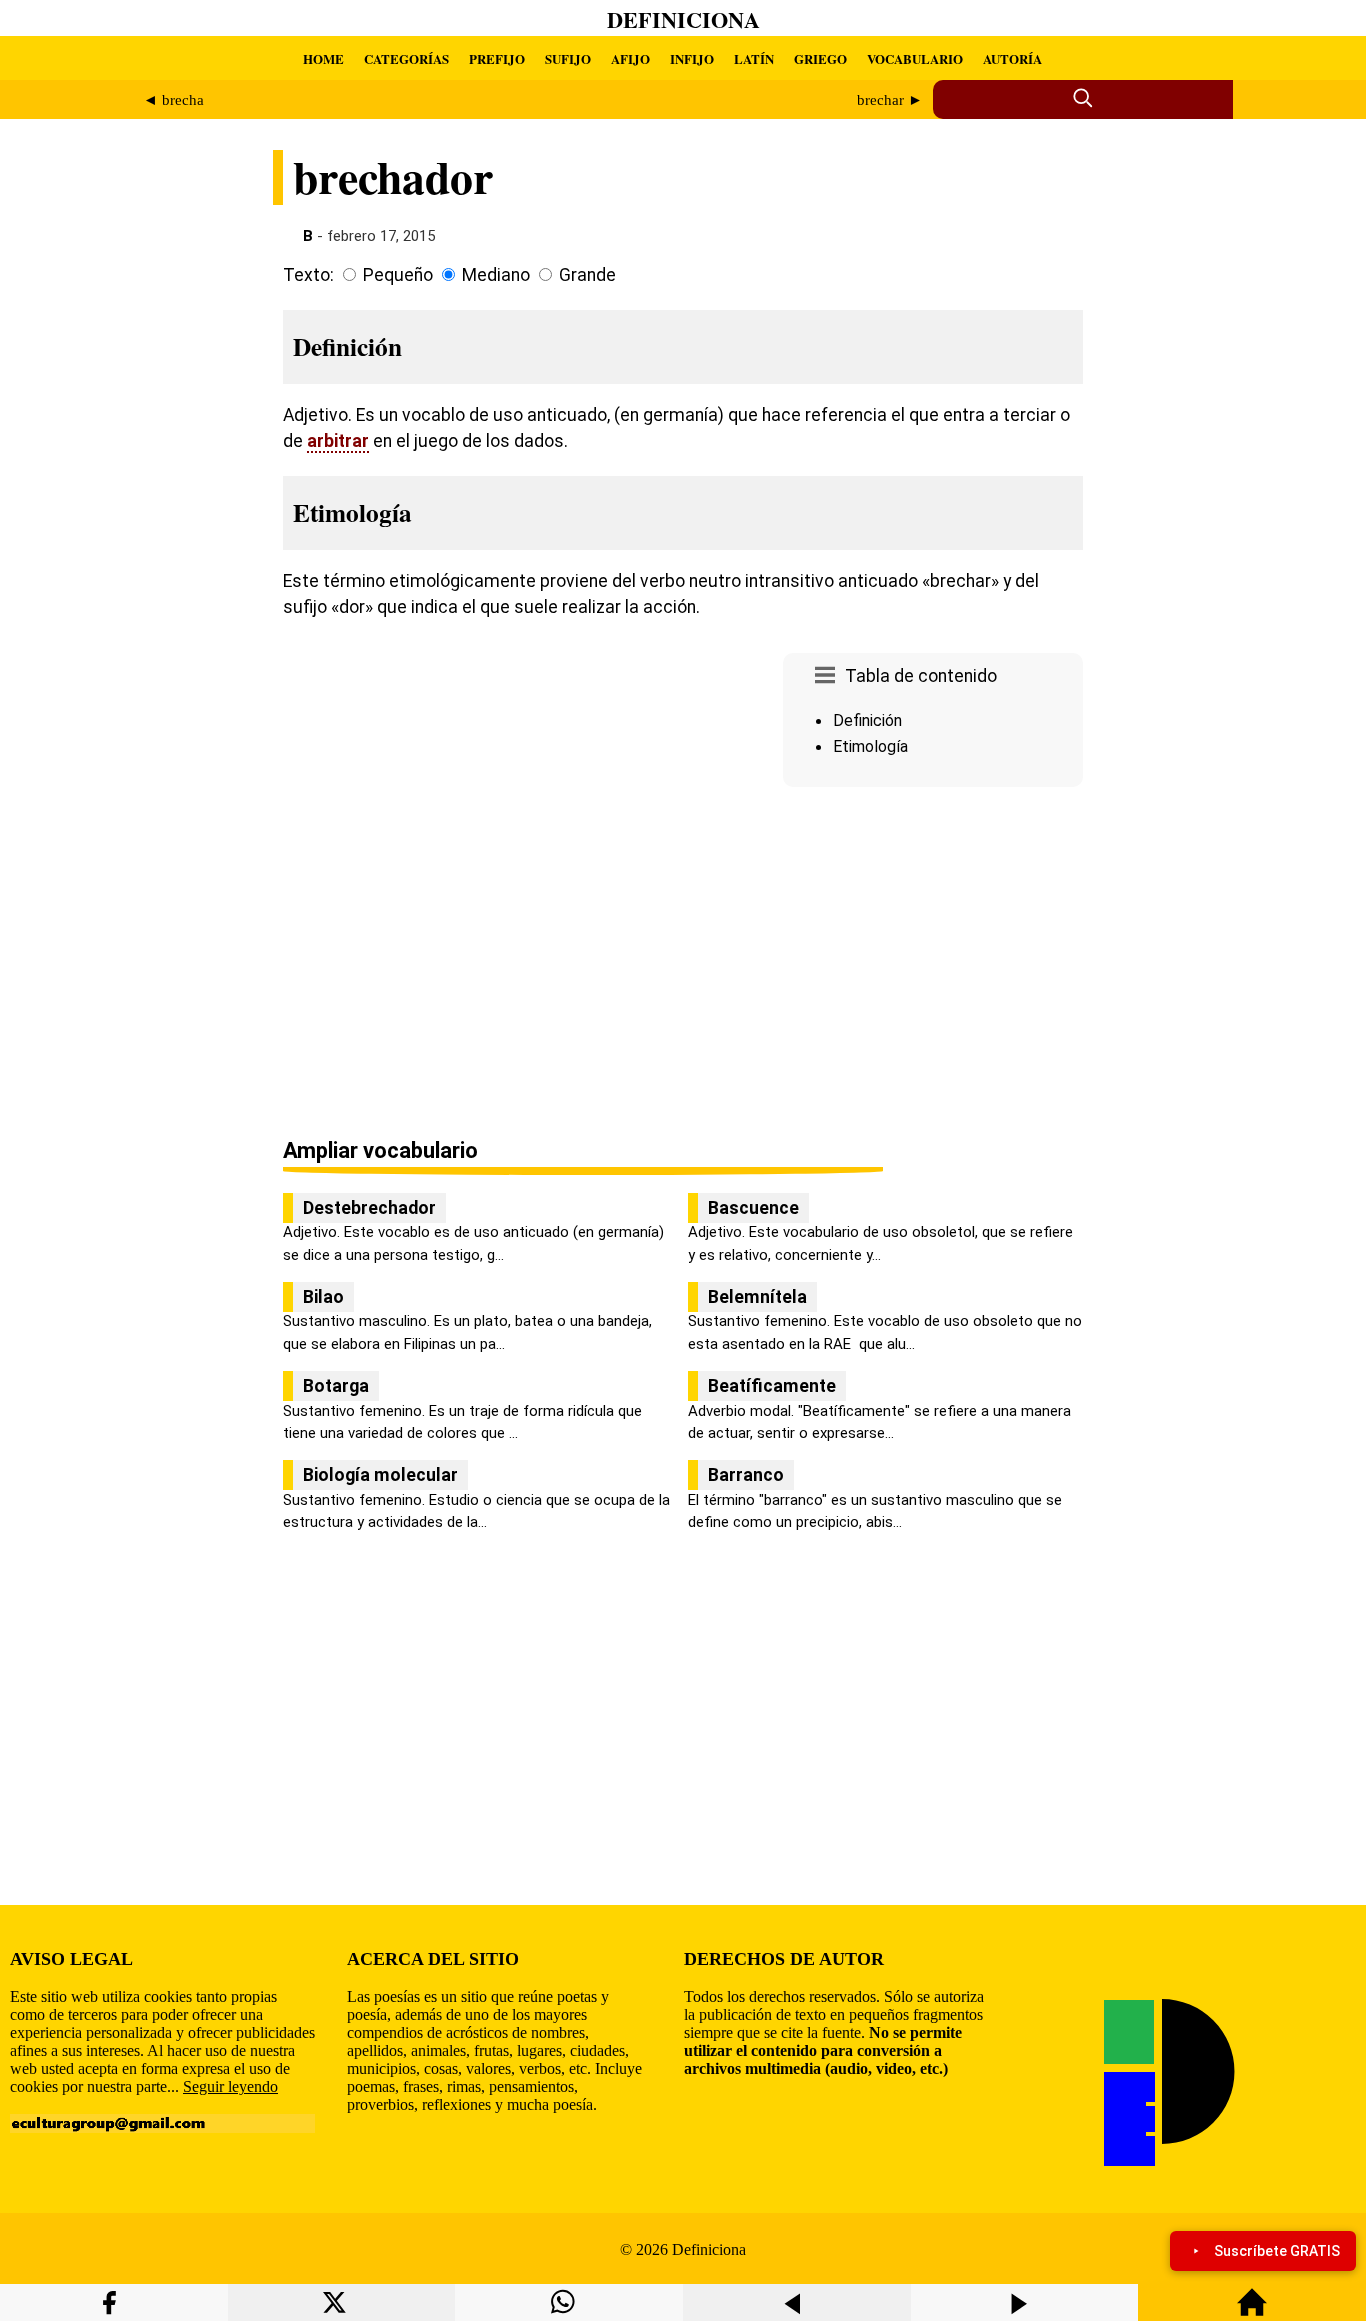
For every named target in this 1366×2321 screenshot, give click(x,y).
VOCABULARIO (915, 58)
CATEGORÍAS (406, 58)
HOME (323, 58)
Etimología (870, 746)
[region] (933, 964)
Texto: (308, 275)
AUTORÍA (1012, 58)
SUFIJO (568, 58)
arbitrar (338, 441)
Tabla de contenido (921, 676)
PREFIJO (497, 58)
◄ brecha (173, 100)
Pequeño (398, 275)
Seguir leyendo (230, 2086)
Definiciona (683, 19)
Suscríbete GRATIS (1277, 2251)
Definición (867, 720)
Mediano (496, 275)
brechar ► (890, 100)
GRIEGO (820, 58)
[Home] (1252, 2311)
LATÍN (754, 58)
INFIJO (692, 58)
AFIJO (630, 58)
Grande (587, 275)
